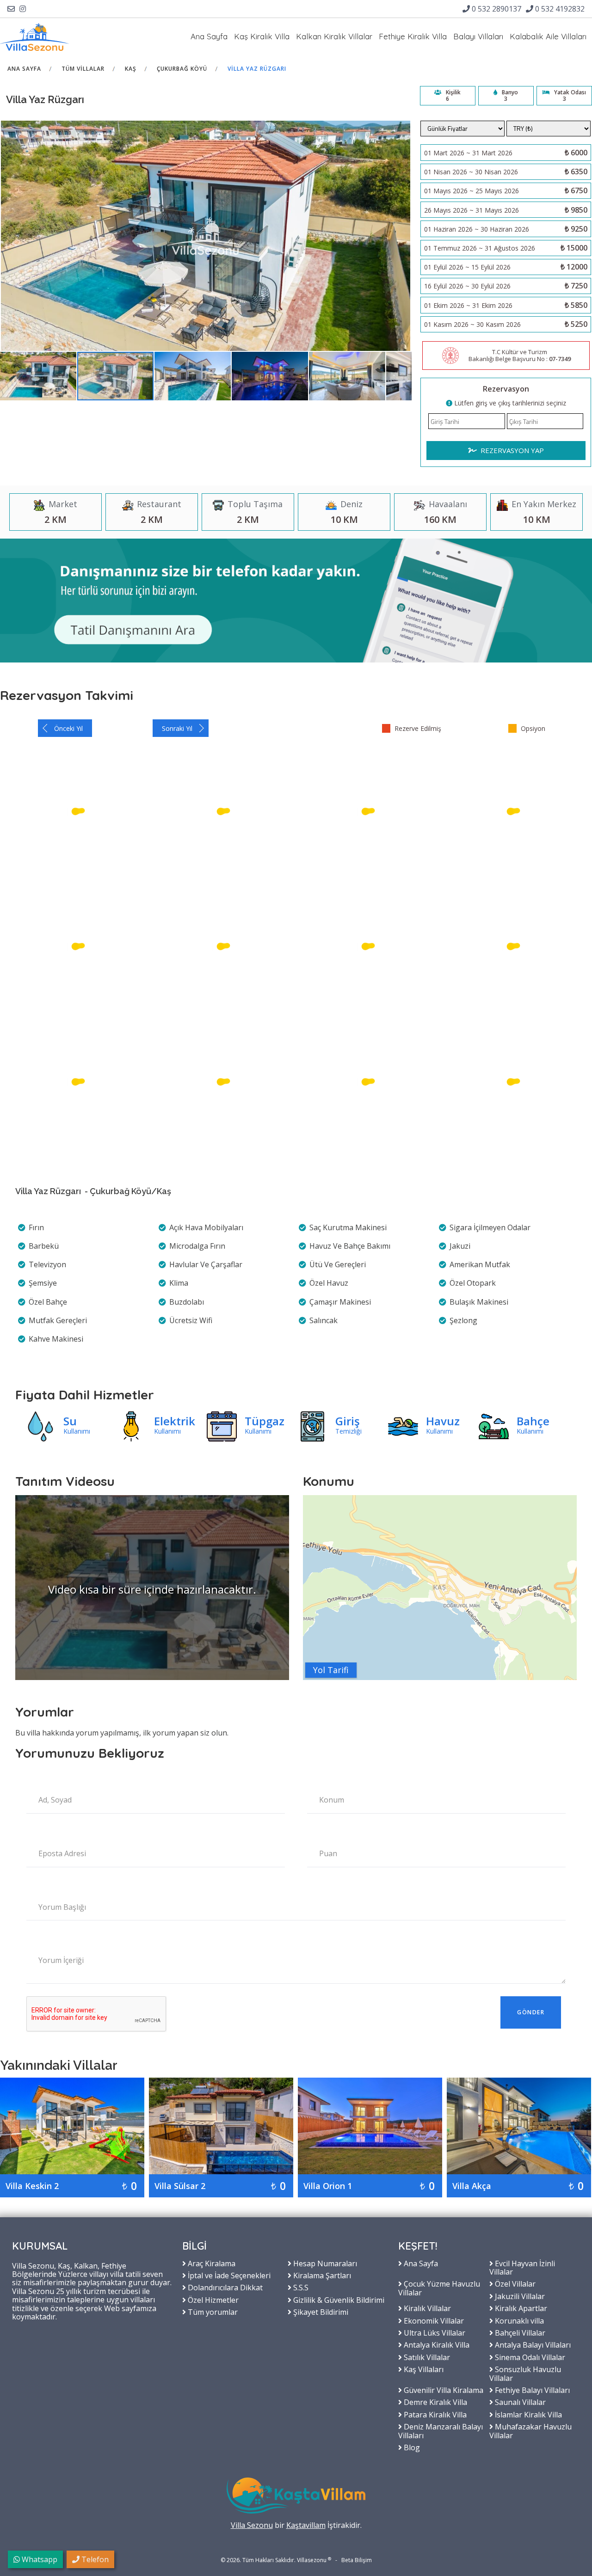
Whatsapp (39, 2559)
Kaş (131, 69)
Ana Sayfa (209, 36)
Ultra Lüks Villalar (434, 2332)
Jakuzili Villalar (519, 2296)
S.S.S (300, 2287)
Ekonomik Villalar (433, 2320)
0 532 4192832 (559, 9)
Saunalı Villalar (519, 2402)
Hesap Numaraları (324, 2263)
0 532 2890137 (496, 9)
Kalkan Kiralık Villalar (334, 36)
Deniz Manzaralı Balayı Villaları (441, 2431)
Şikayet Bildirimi (320, 2312)
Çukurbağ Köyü (182, 69)
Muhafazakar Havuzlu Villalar (530, 2431)
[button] (39, 376)
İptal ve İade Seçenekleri (228, 2275)
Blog (411, 2447)
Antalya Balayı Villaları (532, 2344)
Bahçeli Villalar (519, 2332)
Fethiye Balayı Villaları (531, 2390)
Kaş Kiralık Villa (262, 36)
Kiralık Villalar (426, 2308)
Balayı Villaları (478, 36)
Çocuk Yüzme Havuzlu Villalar (439, 2288)
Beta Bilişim (357, 2560)
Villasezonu (312, 2560)
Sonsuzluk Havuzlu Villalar (525, 2373)
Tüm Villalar (83, 69)
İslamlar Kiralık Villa (527, 2414)
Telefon (94, 2559)
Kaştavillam (306, 2525)
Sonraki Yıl (177, 728)
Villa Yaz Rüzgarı (257, 69)
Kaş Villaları (423, 2369)
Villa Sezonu (252, 2525)
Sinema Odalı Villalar (529, 2357)
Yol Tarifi (331, 1670)
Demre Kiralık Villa (435, 2402)
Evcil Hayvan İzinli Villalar (522, 2267)
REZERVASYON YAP (511, 450)
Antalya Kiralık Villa (436, 2344)
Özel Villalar (514, 2283)
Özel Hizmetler (212, 2300)
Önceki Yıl (68, 728)
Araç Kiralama (211, 2263)
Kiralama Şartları (321, 2275)
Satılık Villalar (426, 2357)
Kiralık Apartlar (520, 2308)
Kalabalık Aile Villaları (548, 36)
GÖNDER (531, 2012)
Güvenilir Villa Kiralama (443, 2390)
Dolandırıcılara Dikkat (224, 2287)
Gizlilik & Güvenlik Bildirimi (338, 2300)
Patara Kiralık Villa (434, 2414)
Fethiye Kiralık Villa (413, 36)
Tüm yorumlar (212, 2312)
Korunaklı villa (518, 2320)
